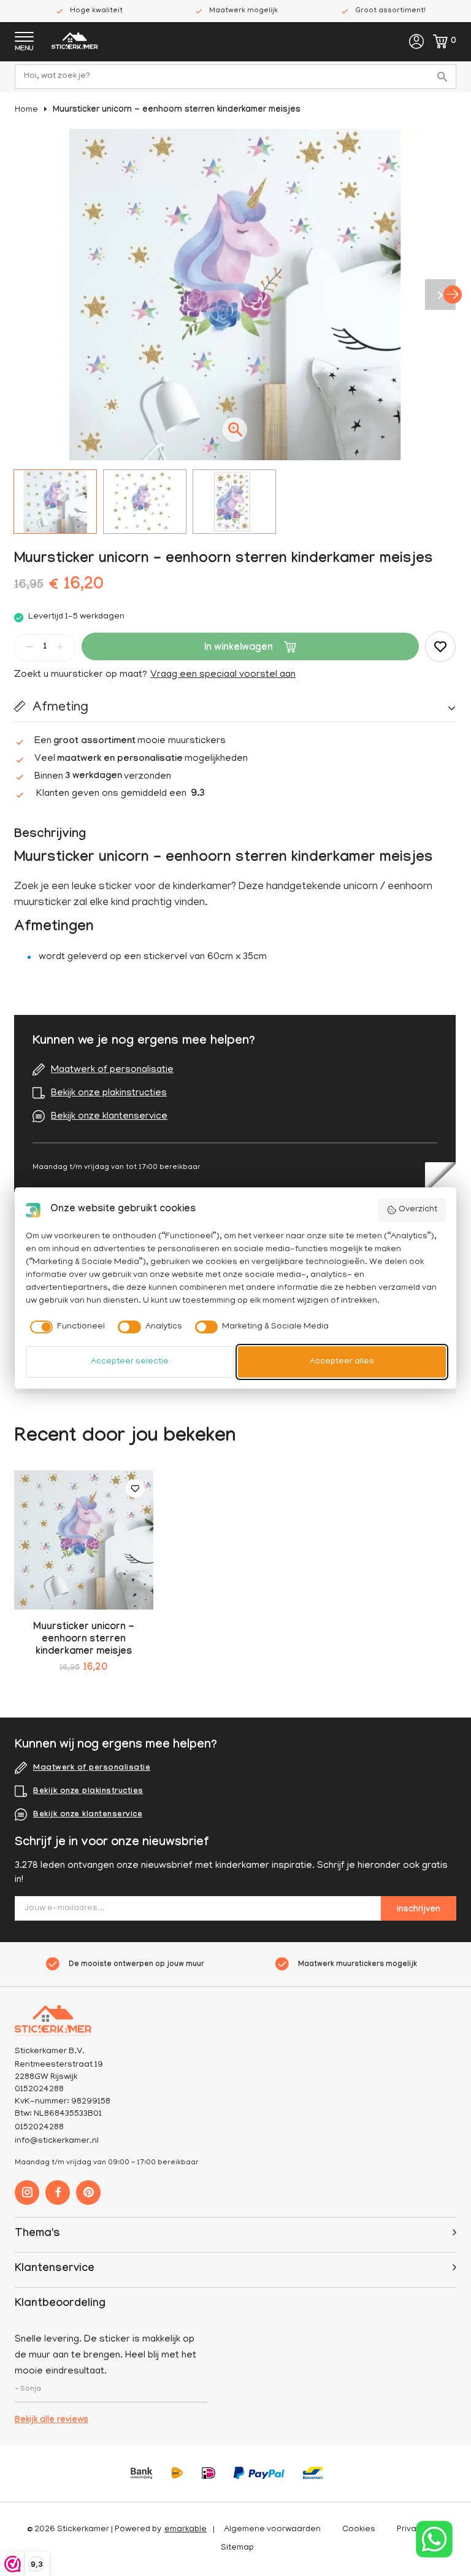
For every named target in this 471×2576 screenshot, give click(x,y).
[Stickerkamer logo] (75, 42)
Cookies (359, 2530)
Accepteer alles (342, 1362)
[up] (60, 647)
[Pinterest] (88, 2192)
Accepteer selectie (130, 1362)
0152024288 (39, 2128)
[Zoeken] (444, 77)
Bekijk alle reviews (52, 2421)
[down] (29, 647)
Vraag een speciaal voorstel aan (223, 675)
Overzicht (418, 1210)
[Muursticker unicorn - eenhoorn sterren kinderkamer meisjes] (84, 1540)
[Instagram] (27, 2192)
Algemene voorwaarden (272, 2530)
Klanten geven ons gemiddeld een (121, 794)
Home (26, 110)
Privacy (411, 2530)
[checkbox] (66, 1327)
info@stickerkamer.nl (57, 2141)
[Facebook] (58, 2192)
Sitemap (237, 2548)
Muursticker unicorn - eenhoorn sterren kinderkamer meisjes (177, 110)
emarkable (186, 2530)
